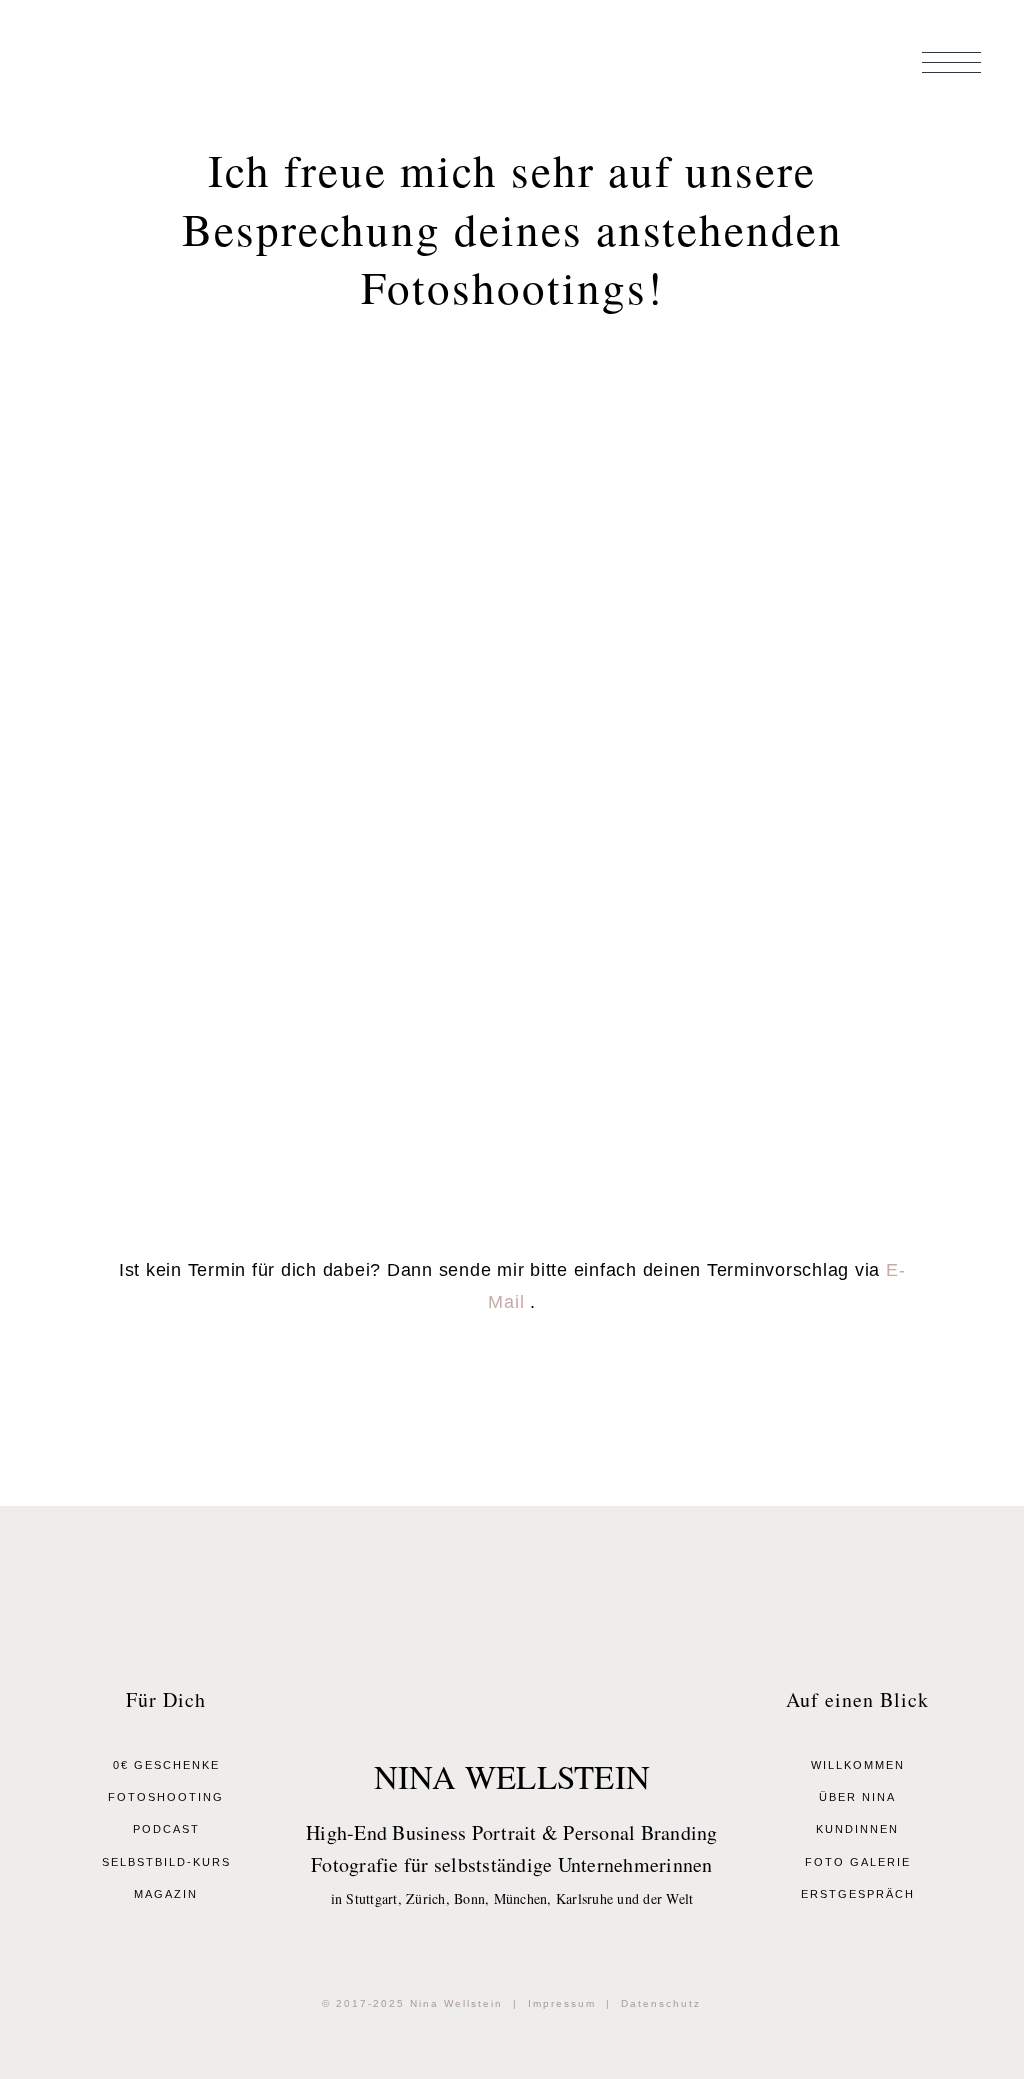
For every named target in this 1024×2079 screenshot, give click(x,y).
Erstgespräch (858, 1894)
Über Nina (857, 1797)
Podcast (166, 1829)
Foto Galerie (858, 1862)
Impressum (562, 2003)
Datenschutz (661, 2003)
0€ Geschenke (166, 1765)
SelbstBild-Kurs (166, 1862)
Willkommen (858, 1765)
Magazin (166, 1894)
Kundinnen (857, 1829)
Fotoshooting (166, 1797)
